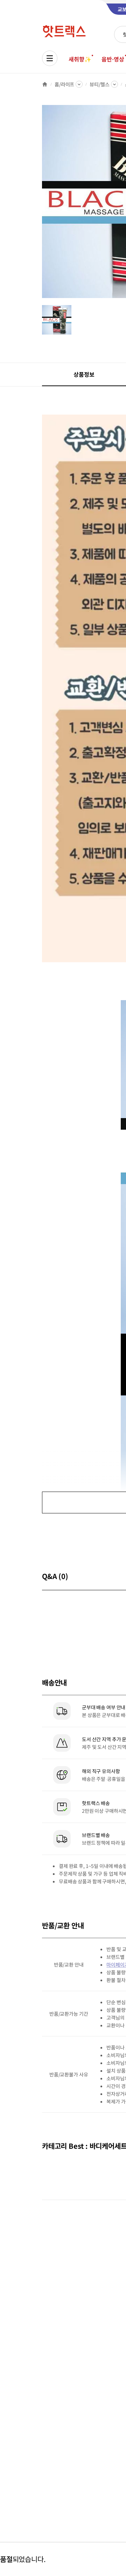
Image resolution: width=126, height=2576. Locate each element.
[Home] (45, 84)
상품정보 (84, 374)
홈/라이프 (64, 84)
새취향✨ (80, 59)
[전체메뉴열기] (50, 58)
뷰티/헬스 (99, 84)
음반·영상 (113, 59)
